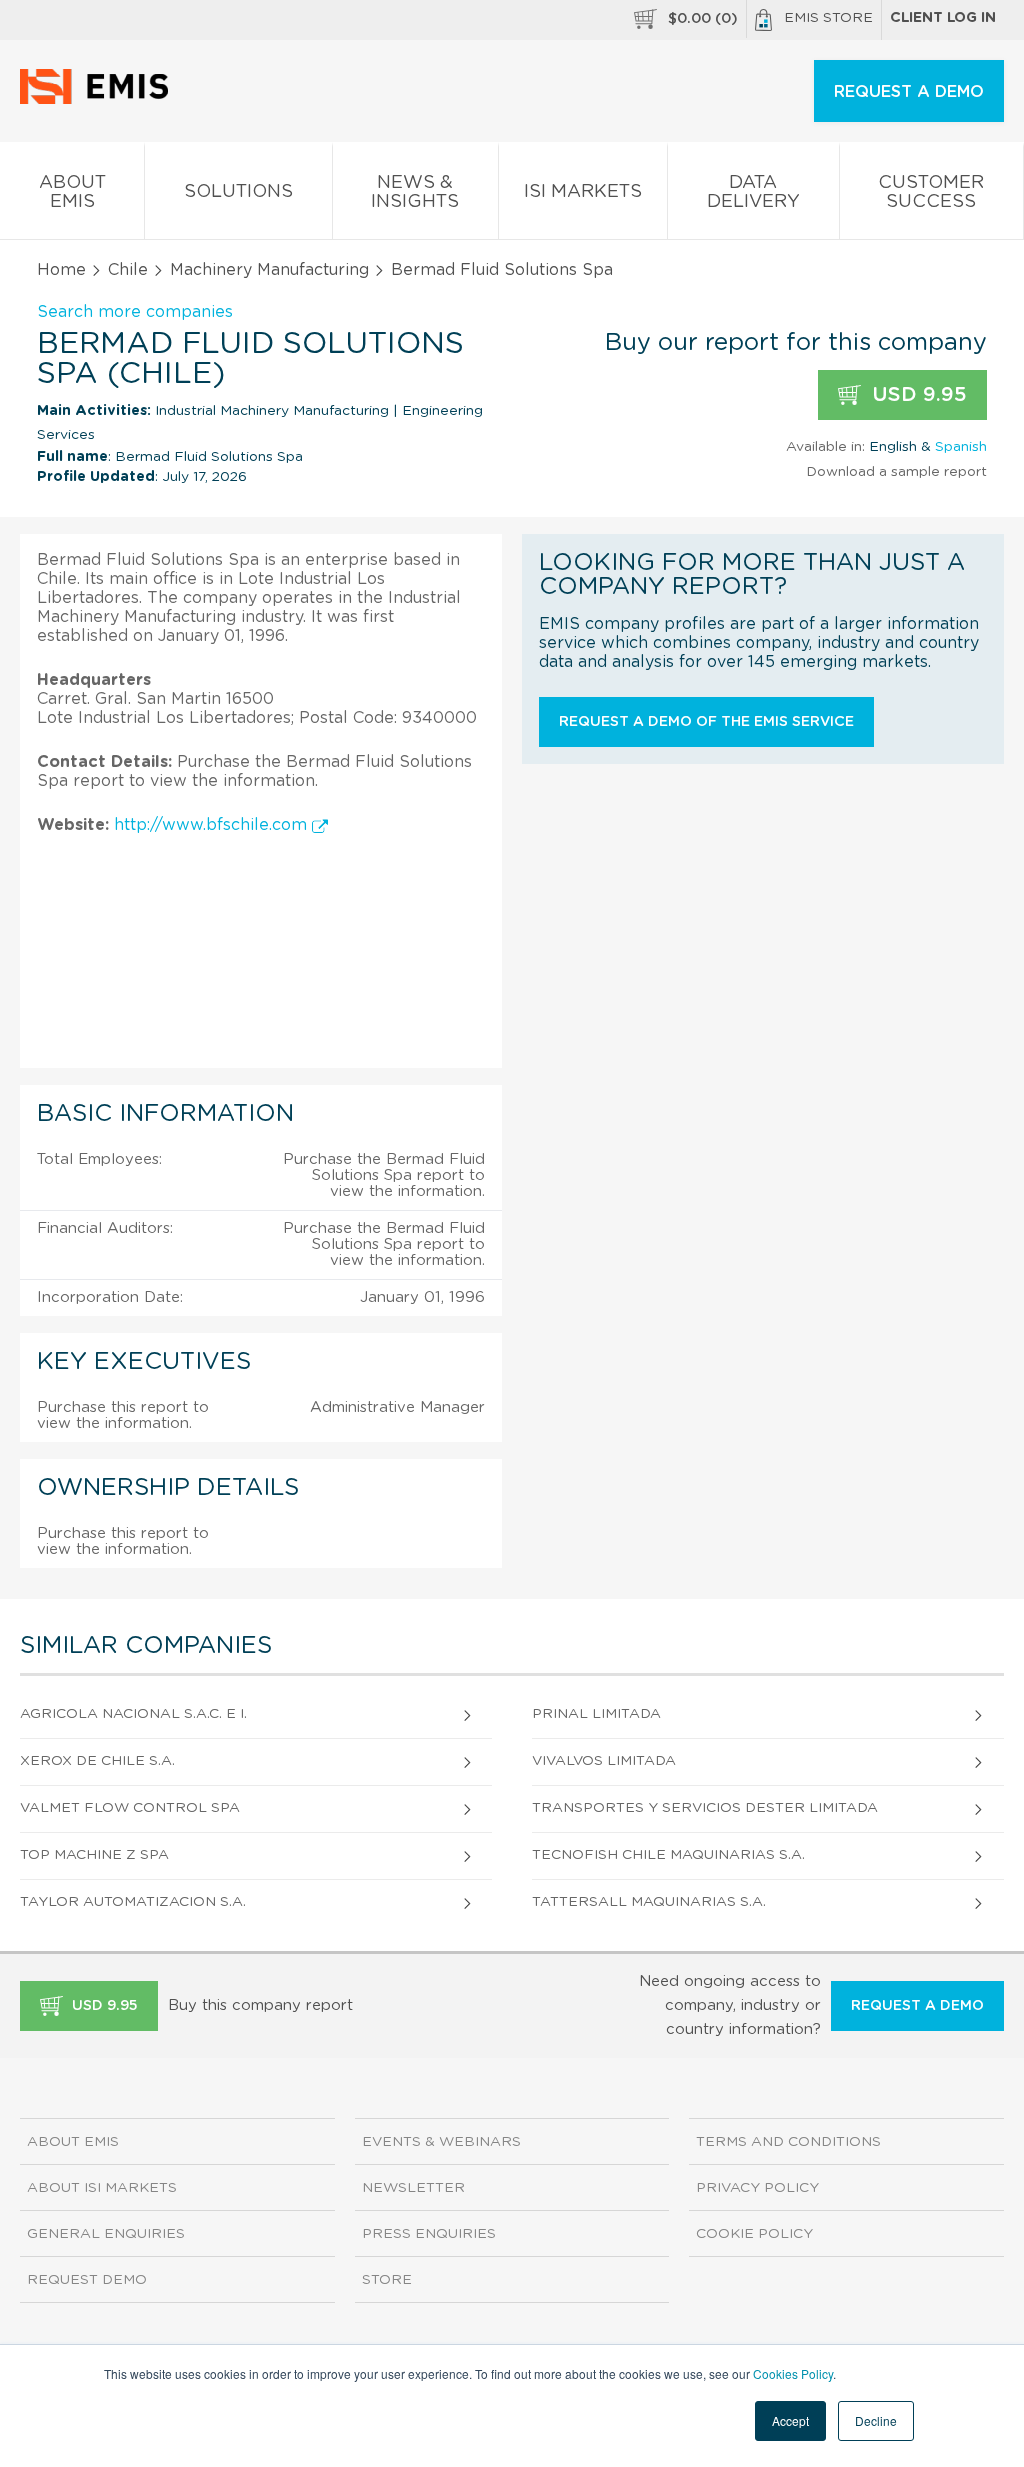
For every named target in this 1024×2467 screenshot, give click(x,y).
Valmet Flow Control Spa (130, 1808)
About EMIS (72, 192)
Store (387, 2280)
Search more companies (135, 312)
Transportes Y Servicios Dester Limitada (705, 1808)
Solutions (238, 192)
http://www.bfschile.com (213, 825)
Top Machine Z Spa (94, 1855)
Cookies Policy (793, 2373)
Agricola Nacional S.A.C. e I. (133, 1714)
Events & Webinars (441, 2142)
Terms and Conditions (788, 2142)
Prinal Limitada (596, 1714)
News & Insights (415, 192)
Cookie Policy (754, 2234)
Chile (128, 270)
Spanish (961, 447)
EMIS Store (828, 18)
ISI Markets (583, 192)
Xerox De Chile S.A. (97, 1761)
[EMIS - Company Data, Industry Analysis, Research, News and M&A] (99, 100)
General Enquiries (106, 2234)
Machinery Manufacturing (269, 270)
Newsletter (413, 2188)
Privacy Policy (757, 2188)
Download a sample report (896, 472)
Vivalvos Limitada (604, 1761)
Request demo (87, 2280)
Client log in (943, 18)
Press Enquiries (429, 2234)
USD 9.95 (916, 395)
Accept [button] (790, 2420)
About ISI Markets (102, 2188)
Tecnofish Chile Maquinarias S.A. (668, 1855)
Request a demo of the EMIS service (706, 722)
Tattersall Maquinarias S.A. (649, 1902)
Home (61, 270)
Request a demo (917, 2006)
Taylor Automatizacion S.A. (133, 1902)
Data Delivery (753, 192)
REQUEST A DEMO (909, 92)
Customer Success (931, 192)
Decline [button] (876, 2420)
